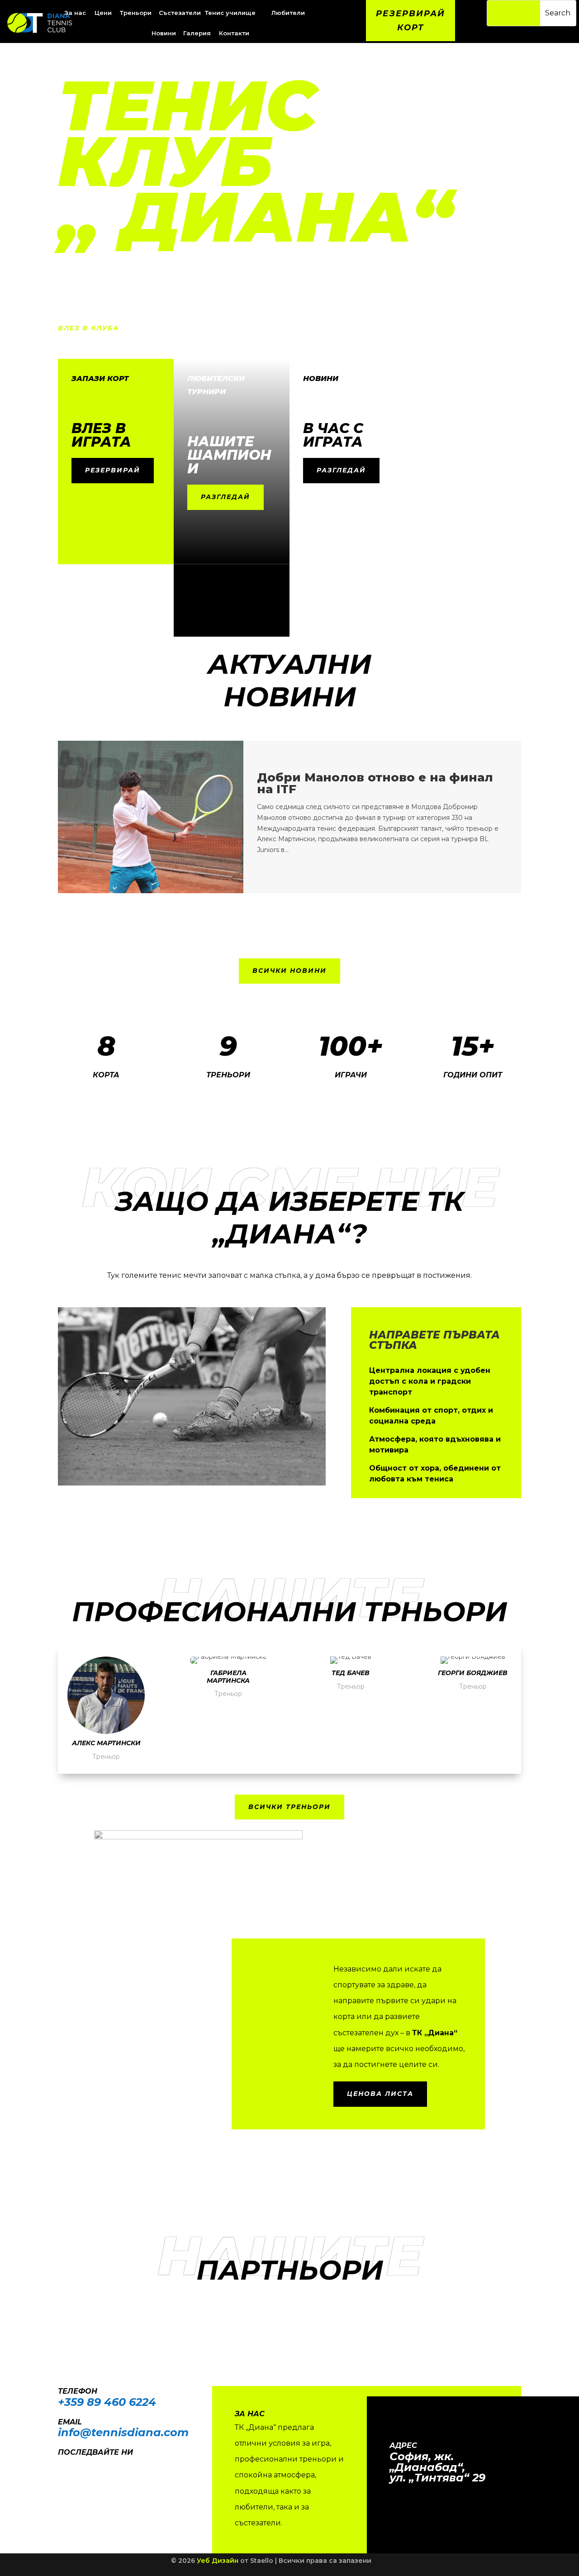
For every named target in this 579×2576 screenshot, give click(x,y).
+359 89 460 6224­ (107, 2402)
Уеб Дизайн (218, 2561)
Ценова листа (380, 2094)
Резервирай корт (411, 21)
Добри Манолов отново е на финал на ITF (375, 783)
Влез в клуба (88, 328)
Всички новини (289, 971)
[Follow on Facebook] (61, 2465)
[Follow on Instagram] (79, 2465)
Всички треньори (289, 1807)
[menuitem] (104, 13)
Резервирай (113, 470)
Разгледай (225, 497)
